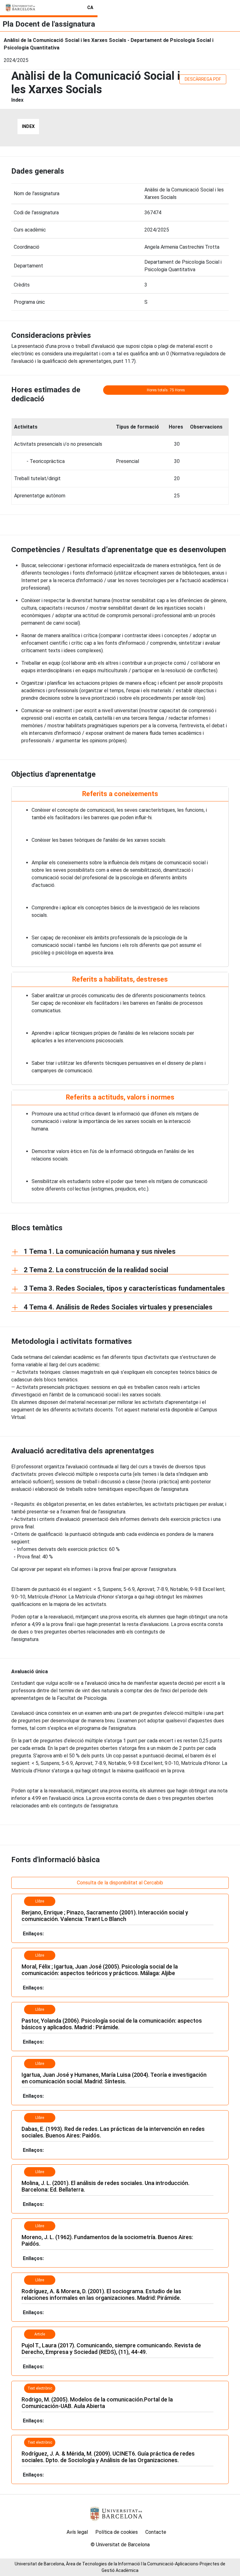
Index (28, 126)
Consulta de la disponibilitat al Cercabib (120, 1883)
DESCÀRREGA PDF (203, 79)
